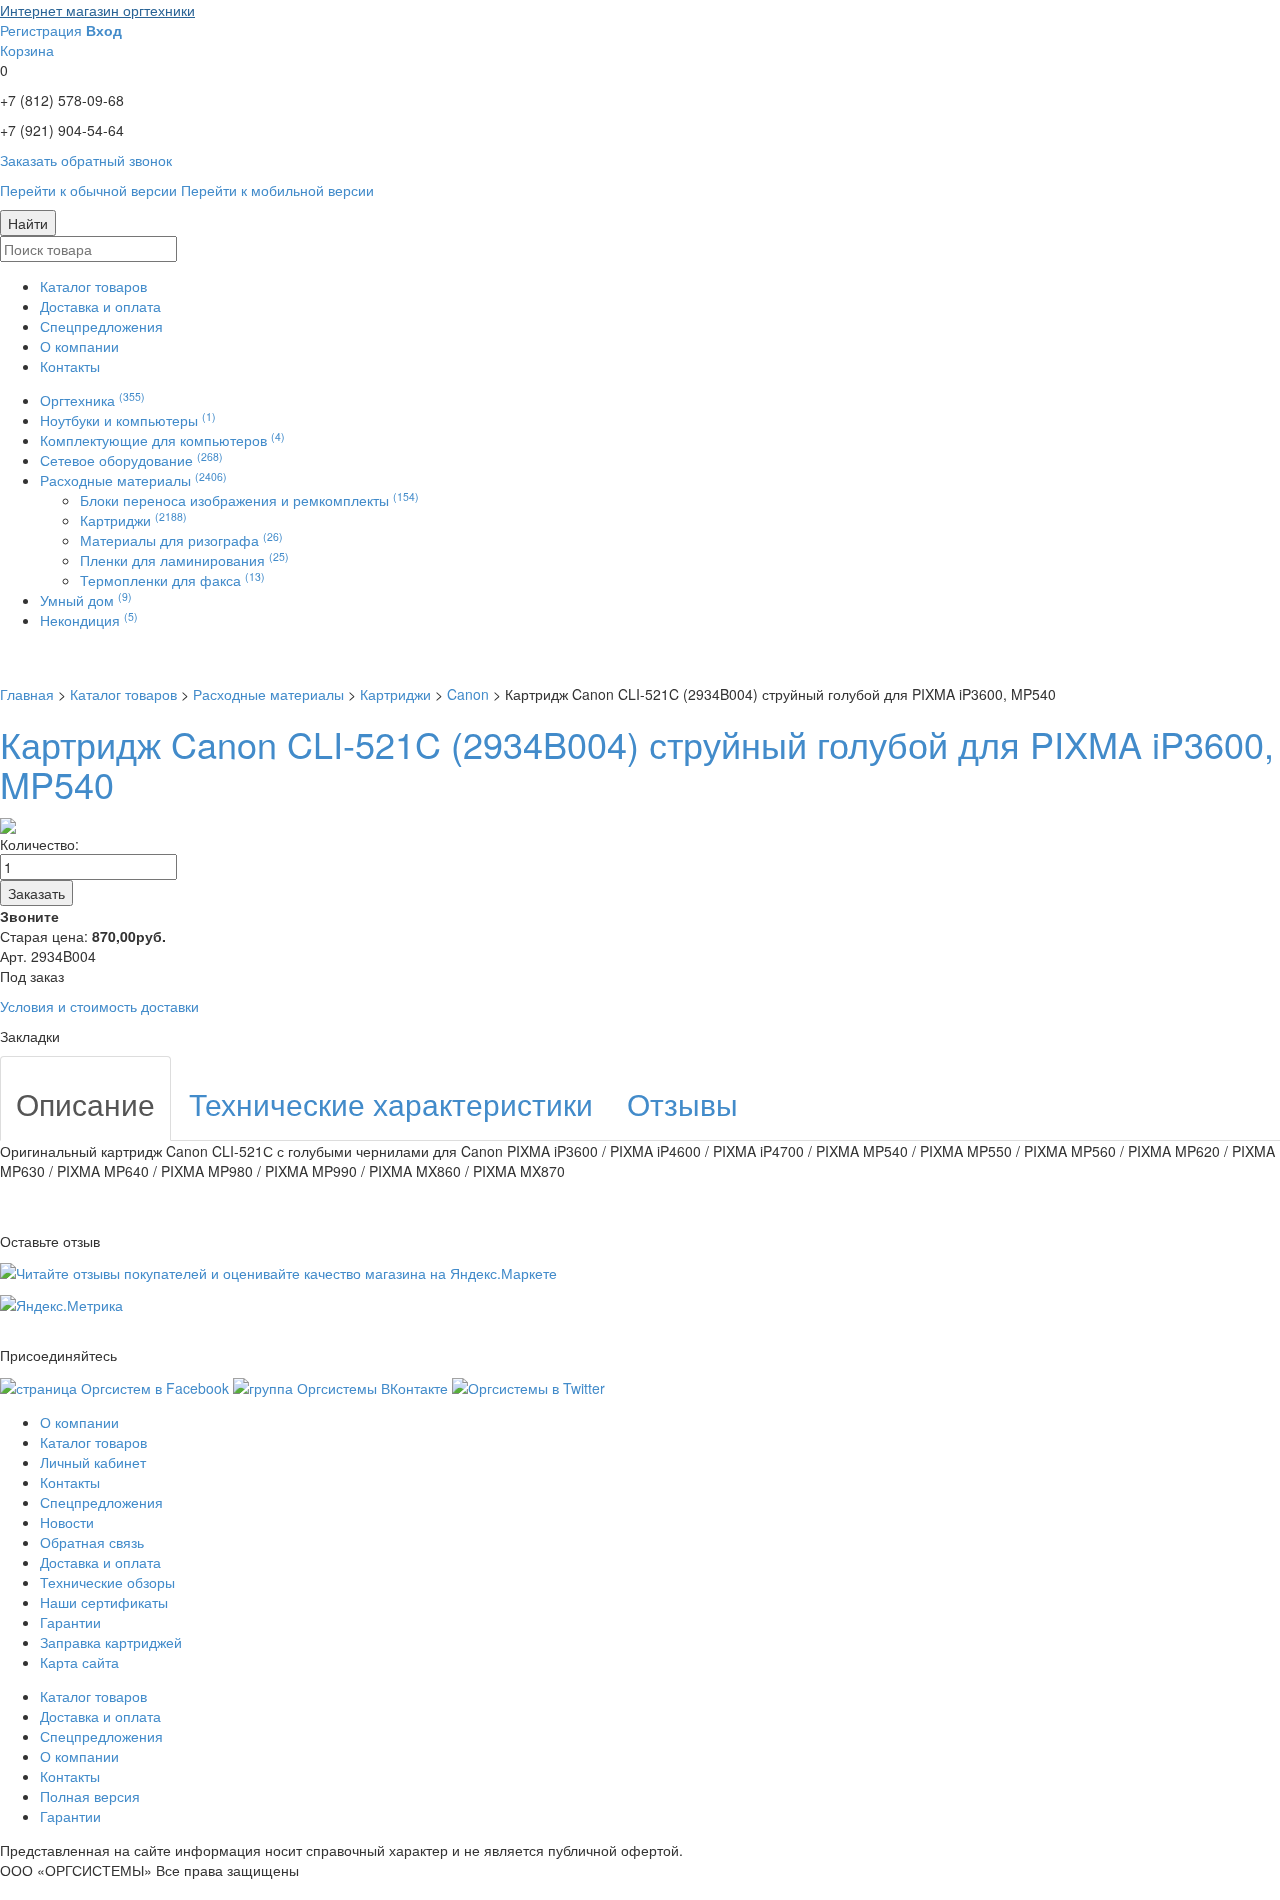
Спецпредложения (101, 326)
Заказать (36, 893)
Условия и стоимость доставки (99, 1006)
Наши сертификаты (104, 1602)
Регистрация (41, 30)
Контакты (70, 366)
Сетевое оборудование (131, 460)
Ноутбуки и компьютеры (128, 420)
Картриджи (133, 520)
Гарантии (70, 1622)
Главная (27, 694)
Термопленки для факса (172, 580)
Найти (28, 223)
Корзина (27, 50)
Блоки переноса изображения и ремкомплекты (249, 500)
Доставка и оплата (100, 306)
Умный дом (86, 600)
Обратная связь (92, 1542)
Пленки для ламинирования (184, 560)
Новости (67, 1522)
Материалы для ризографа (181, 540)
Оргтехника (92, 400)
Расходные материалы (133, 480)
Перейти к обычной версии (88, 190)
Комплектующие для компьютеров (162, 440)
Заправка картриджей (111, 1642)
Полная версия (90, 1796)
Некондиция (89, 620)
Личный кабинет (93, 1462)
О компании (79, 346)
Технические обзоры (107, 1582)
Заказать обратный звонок (86, 160)
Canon (468, 694)
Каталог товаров (93, 286)
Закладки (30, 1036)
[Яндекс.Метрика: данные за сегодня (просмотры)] (61, 1305)
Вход (104, 30)
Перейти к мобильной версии (277, 190)
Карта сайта (79, 1662)
